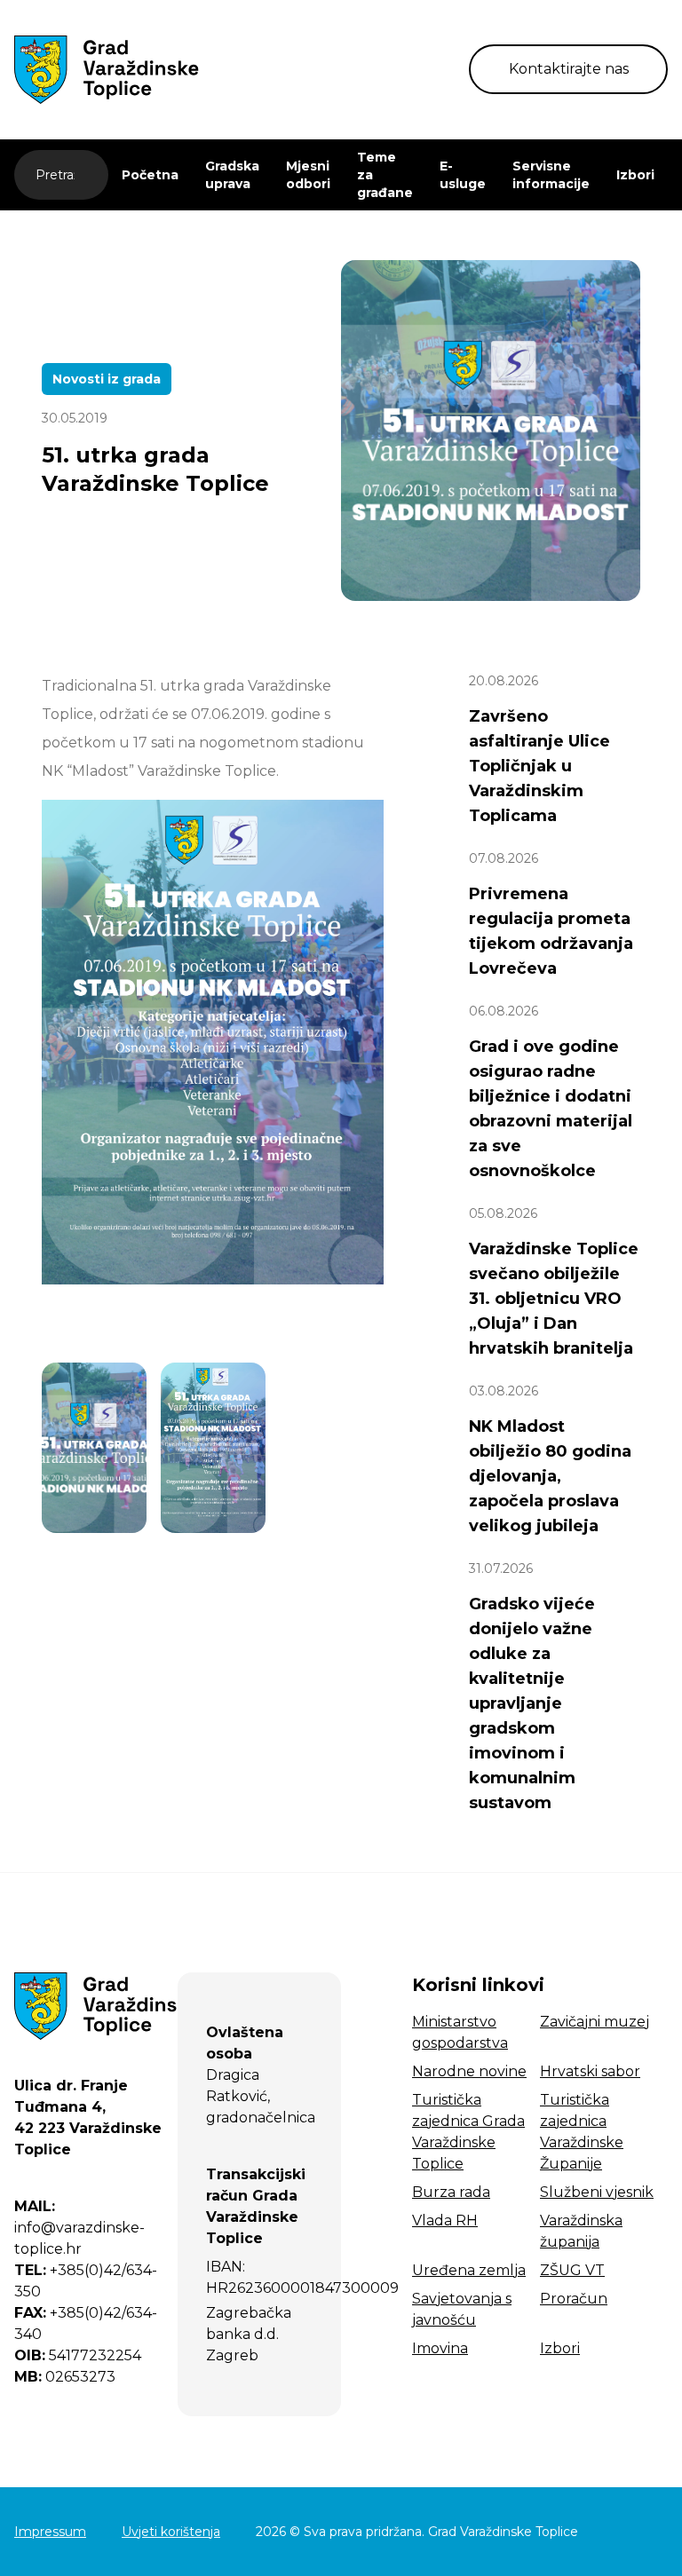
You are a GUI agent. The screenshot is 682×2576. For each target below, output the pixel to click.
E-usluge (463, 175)
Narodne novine (469, 2071)
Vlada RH (445, 2220)
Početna (150, 175)
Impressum (50, 2532)
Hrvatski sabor (590, 2071)
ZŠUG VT (572, 2270)
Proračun (574, 2299)
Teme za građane (385, 175)
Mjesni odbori (308, 175)
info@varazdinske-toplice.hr (79, 2228)
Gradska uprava (232, 175)
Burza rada (451, 2192)
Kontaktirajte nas (569, 69)
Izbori (635, 175)
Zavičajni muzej (595, 2022)
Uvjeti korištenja (171, 2532)
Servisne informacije (551, 175)
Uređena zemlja (469, 2270)
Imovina (440, 2348)
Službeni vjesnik (597, 2192)
